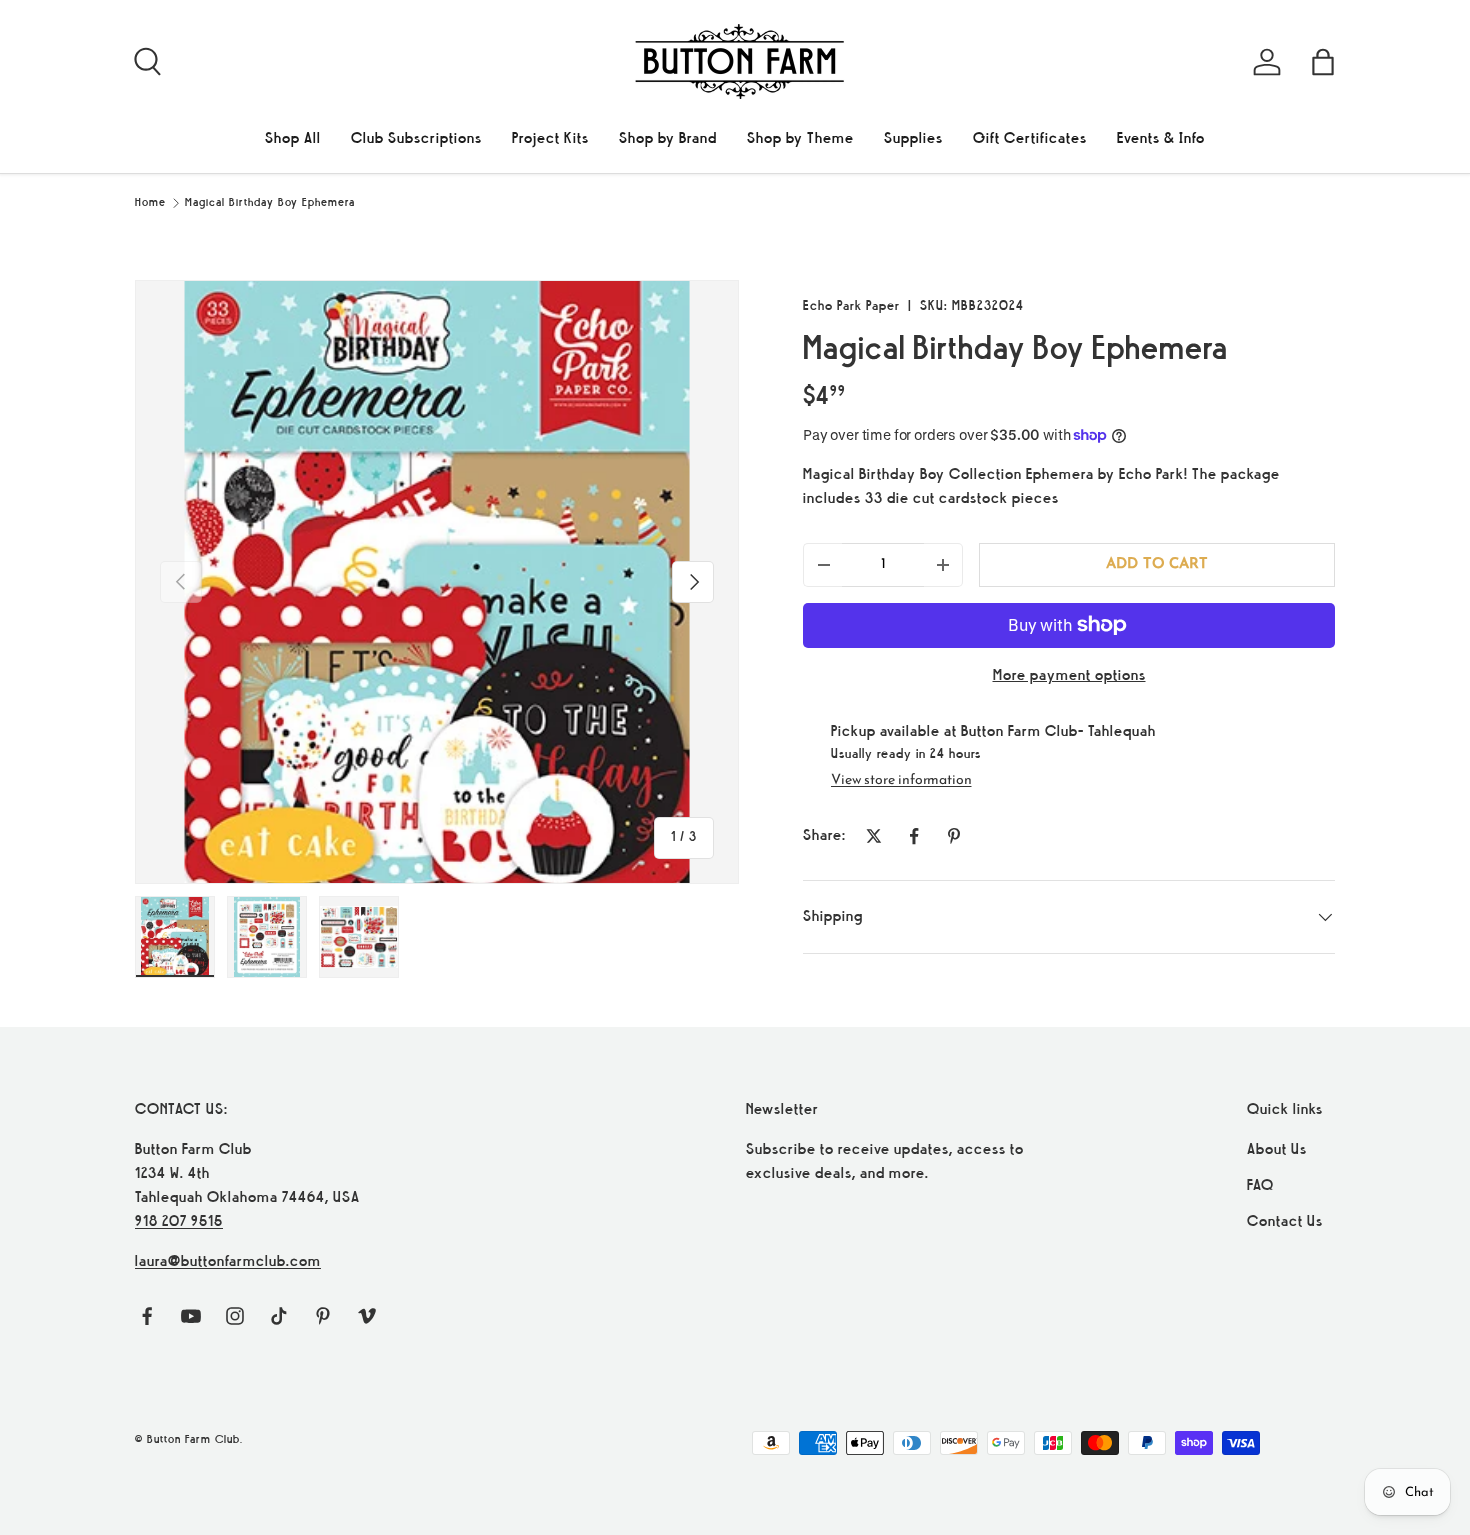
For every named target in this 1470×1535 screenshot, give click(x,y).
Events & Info (1161, 139)
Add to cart (1156, 564)
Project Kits (550, 139)
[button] (1323, 62)
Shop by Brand (668, 139)
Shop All (293, 139)
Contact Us (1285, 1222)
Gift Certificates (1030, 139)
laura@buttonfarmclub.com (228, 1262)
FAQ (1260, 1186)
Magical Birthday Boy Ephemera (270, 203)
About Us (1277, 1150)
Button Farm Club (193, 1440)
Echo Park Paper (851, 306)
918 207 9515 (179, 1222)
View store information (901, 780)
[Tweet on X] (874, 836)
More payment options (1069, 676)
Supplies (913, 139)
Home (150, 203)
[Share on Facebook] (914, 836)
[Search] (145, 59)
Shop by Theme (800, 139)
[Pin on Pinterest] (954, 836)
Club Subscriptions (416, 139)
